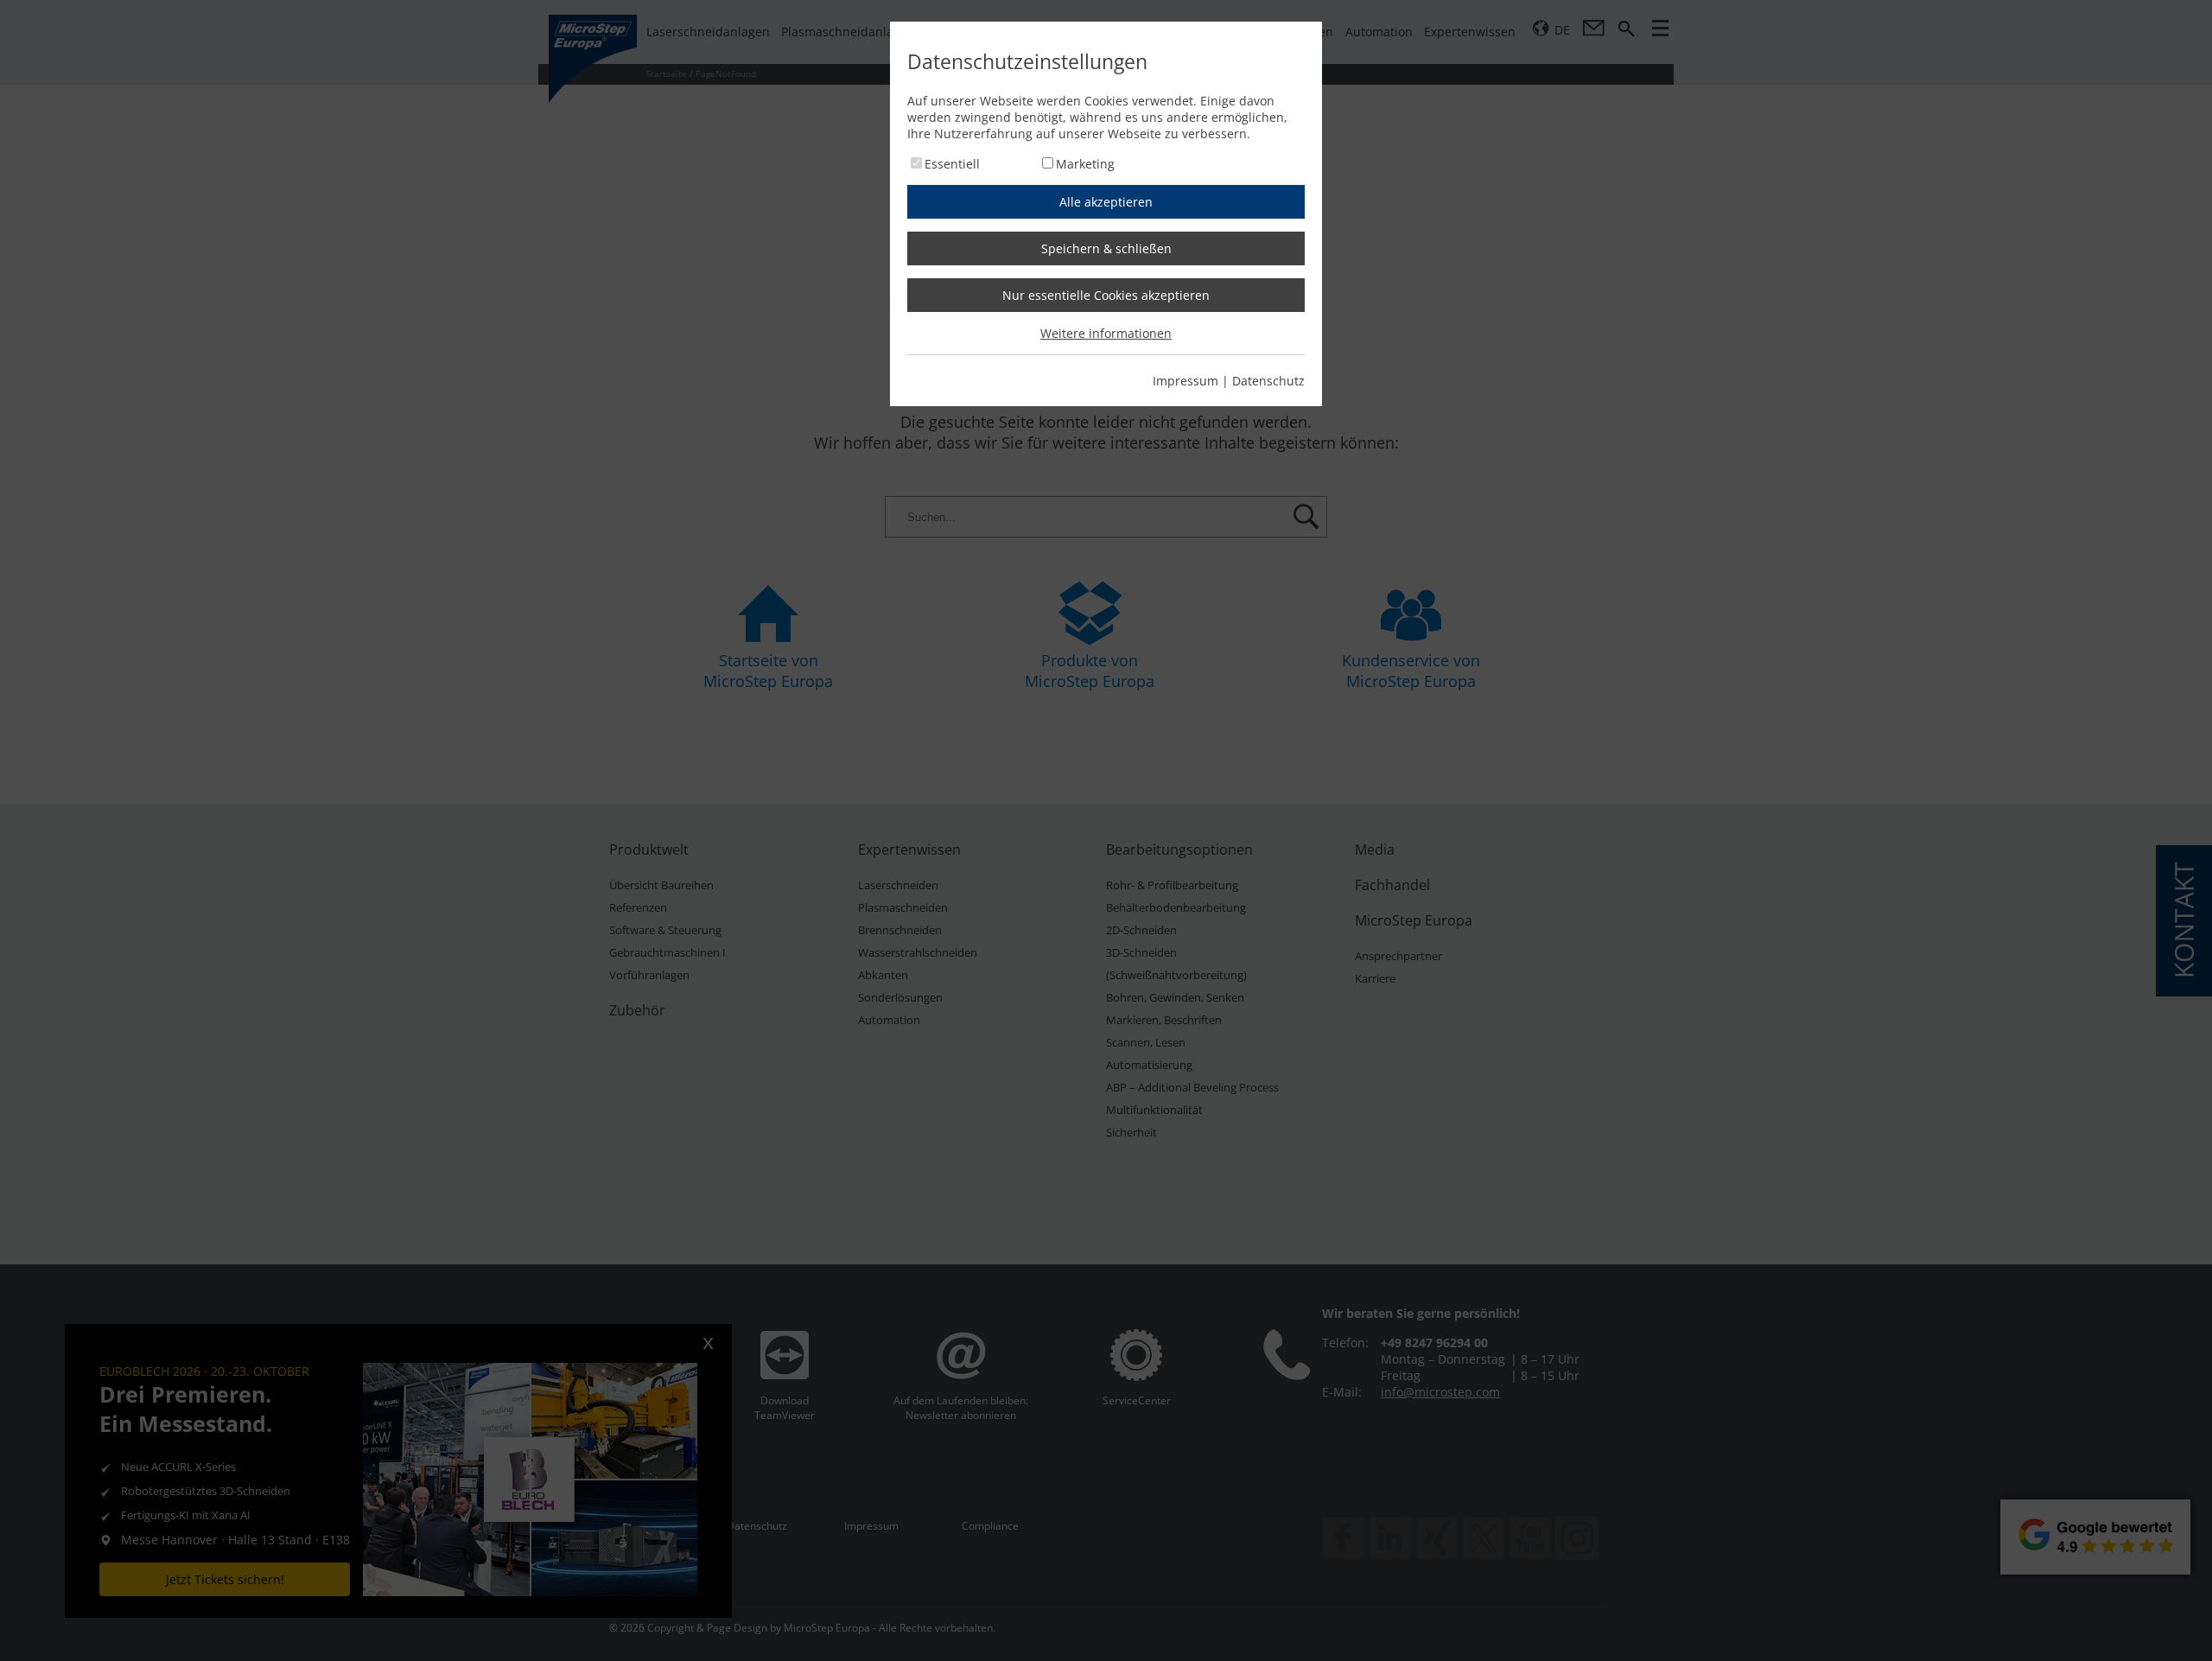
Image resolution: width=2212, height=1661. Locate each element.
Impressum (1185, 381)
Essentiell (952, 164)
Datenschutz (1268, 381)
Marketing (1085, 164)
